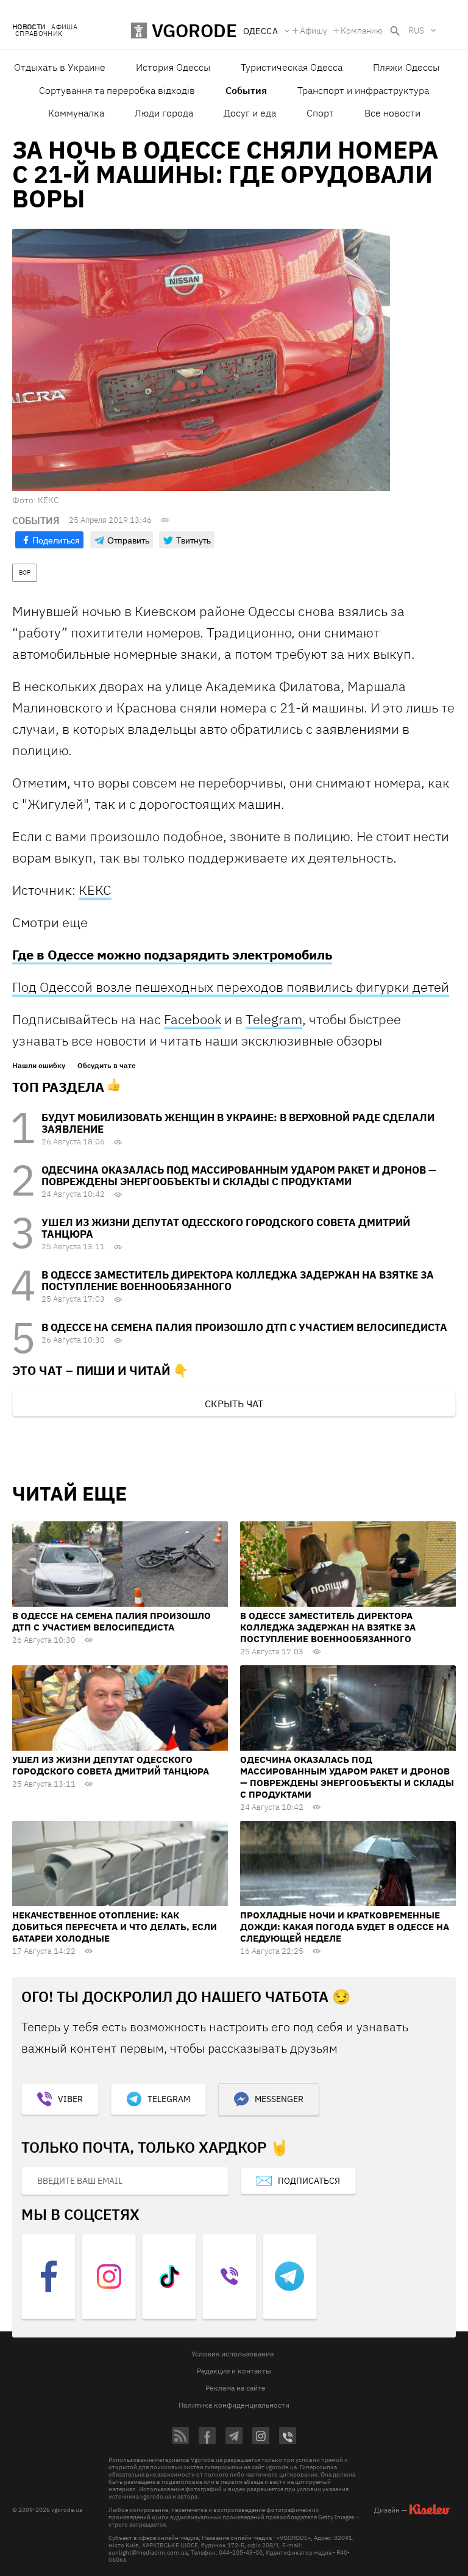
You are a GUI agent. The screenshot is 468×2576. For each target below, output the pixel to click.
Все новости (392, 113)
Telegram (274, 1019)
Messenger (279, 2099)
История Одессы (173, 67)
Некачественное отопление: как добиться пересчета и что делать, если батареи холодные (115, 1927)
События (246, 90)
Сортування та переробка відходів (117, 90)
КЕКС (95, 890)
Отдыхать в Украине (60, 67)
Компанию (362, 30)
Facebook (193, 1019)
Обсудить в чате (107, 1066)
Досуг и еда (250, 113)
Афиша (64, 27)
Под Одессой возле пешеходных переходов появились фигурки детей (231, 987)
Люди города (164, 113)
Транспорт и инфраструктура (363, 90)
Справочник (39, 34)
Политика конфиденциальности (234, 2405)
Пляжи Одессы (406, 67)
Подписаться (309, 2181)
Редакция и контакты (234, 2371)
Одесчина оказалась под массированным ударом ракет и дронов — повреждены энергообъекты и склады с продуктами (239, 1176)
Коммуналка (76, 113)
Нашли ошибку (39, 1066)
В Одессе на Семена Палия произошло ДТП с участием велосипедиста (244, 1327)
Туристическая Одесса (292, 67)
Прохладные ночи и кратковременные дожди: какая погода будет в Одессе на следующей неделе (345, 1927)
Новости (29, 27)
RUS (416, 30)
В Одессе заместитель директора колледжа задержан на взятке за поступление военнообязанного (238, 1281)
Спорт (320, 113)
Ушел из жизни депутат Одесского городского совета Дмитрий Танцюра (226, 1228)
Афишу (314, 30)
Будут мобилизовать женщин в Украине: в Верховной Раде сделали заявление (238, 1123)
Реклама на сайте (236, 2388)
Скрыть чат (234, 1404)
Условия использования (232, 2354)
